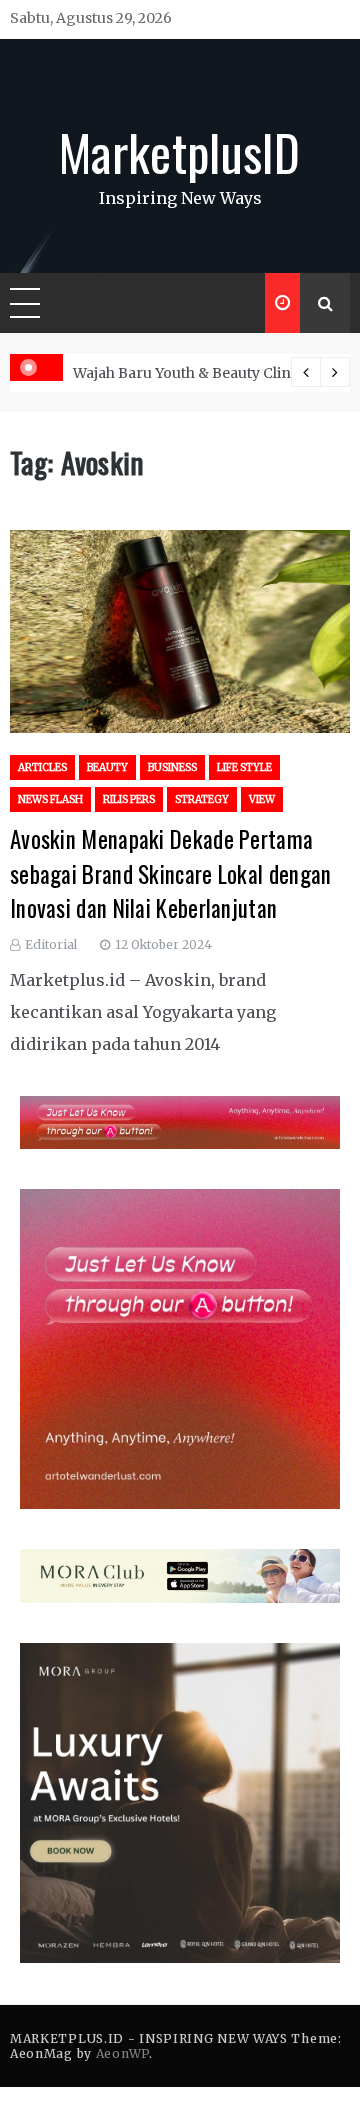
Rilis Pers (129, 799)
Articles (42, 767)
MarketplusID (180, 151)
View (262, 799)
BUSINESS (172, 767)
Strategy (202, 799)
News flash (50, 799)
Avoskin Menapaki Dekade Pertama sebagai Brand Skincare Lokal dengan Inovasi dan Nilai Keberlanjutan (171, 873)
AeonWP (122, 2053)
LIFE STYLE (244, 767)
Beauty (107, 767)
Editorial (51, 944)
